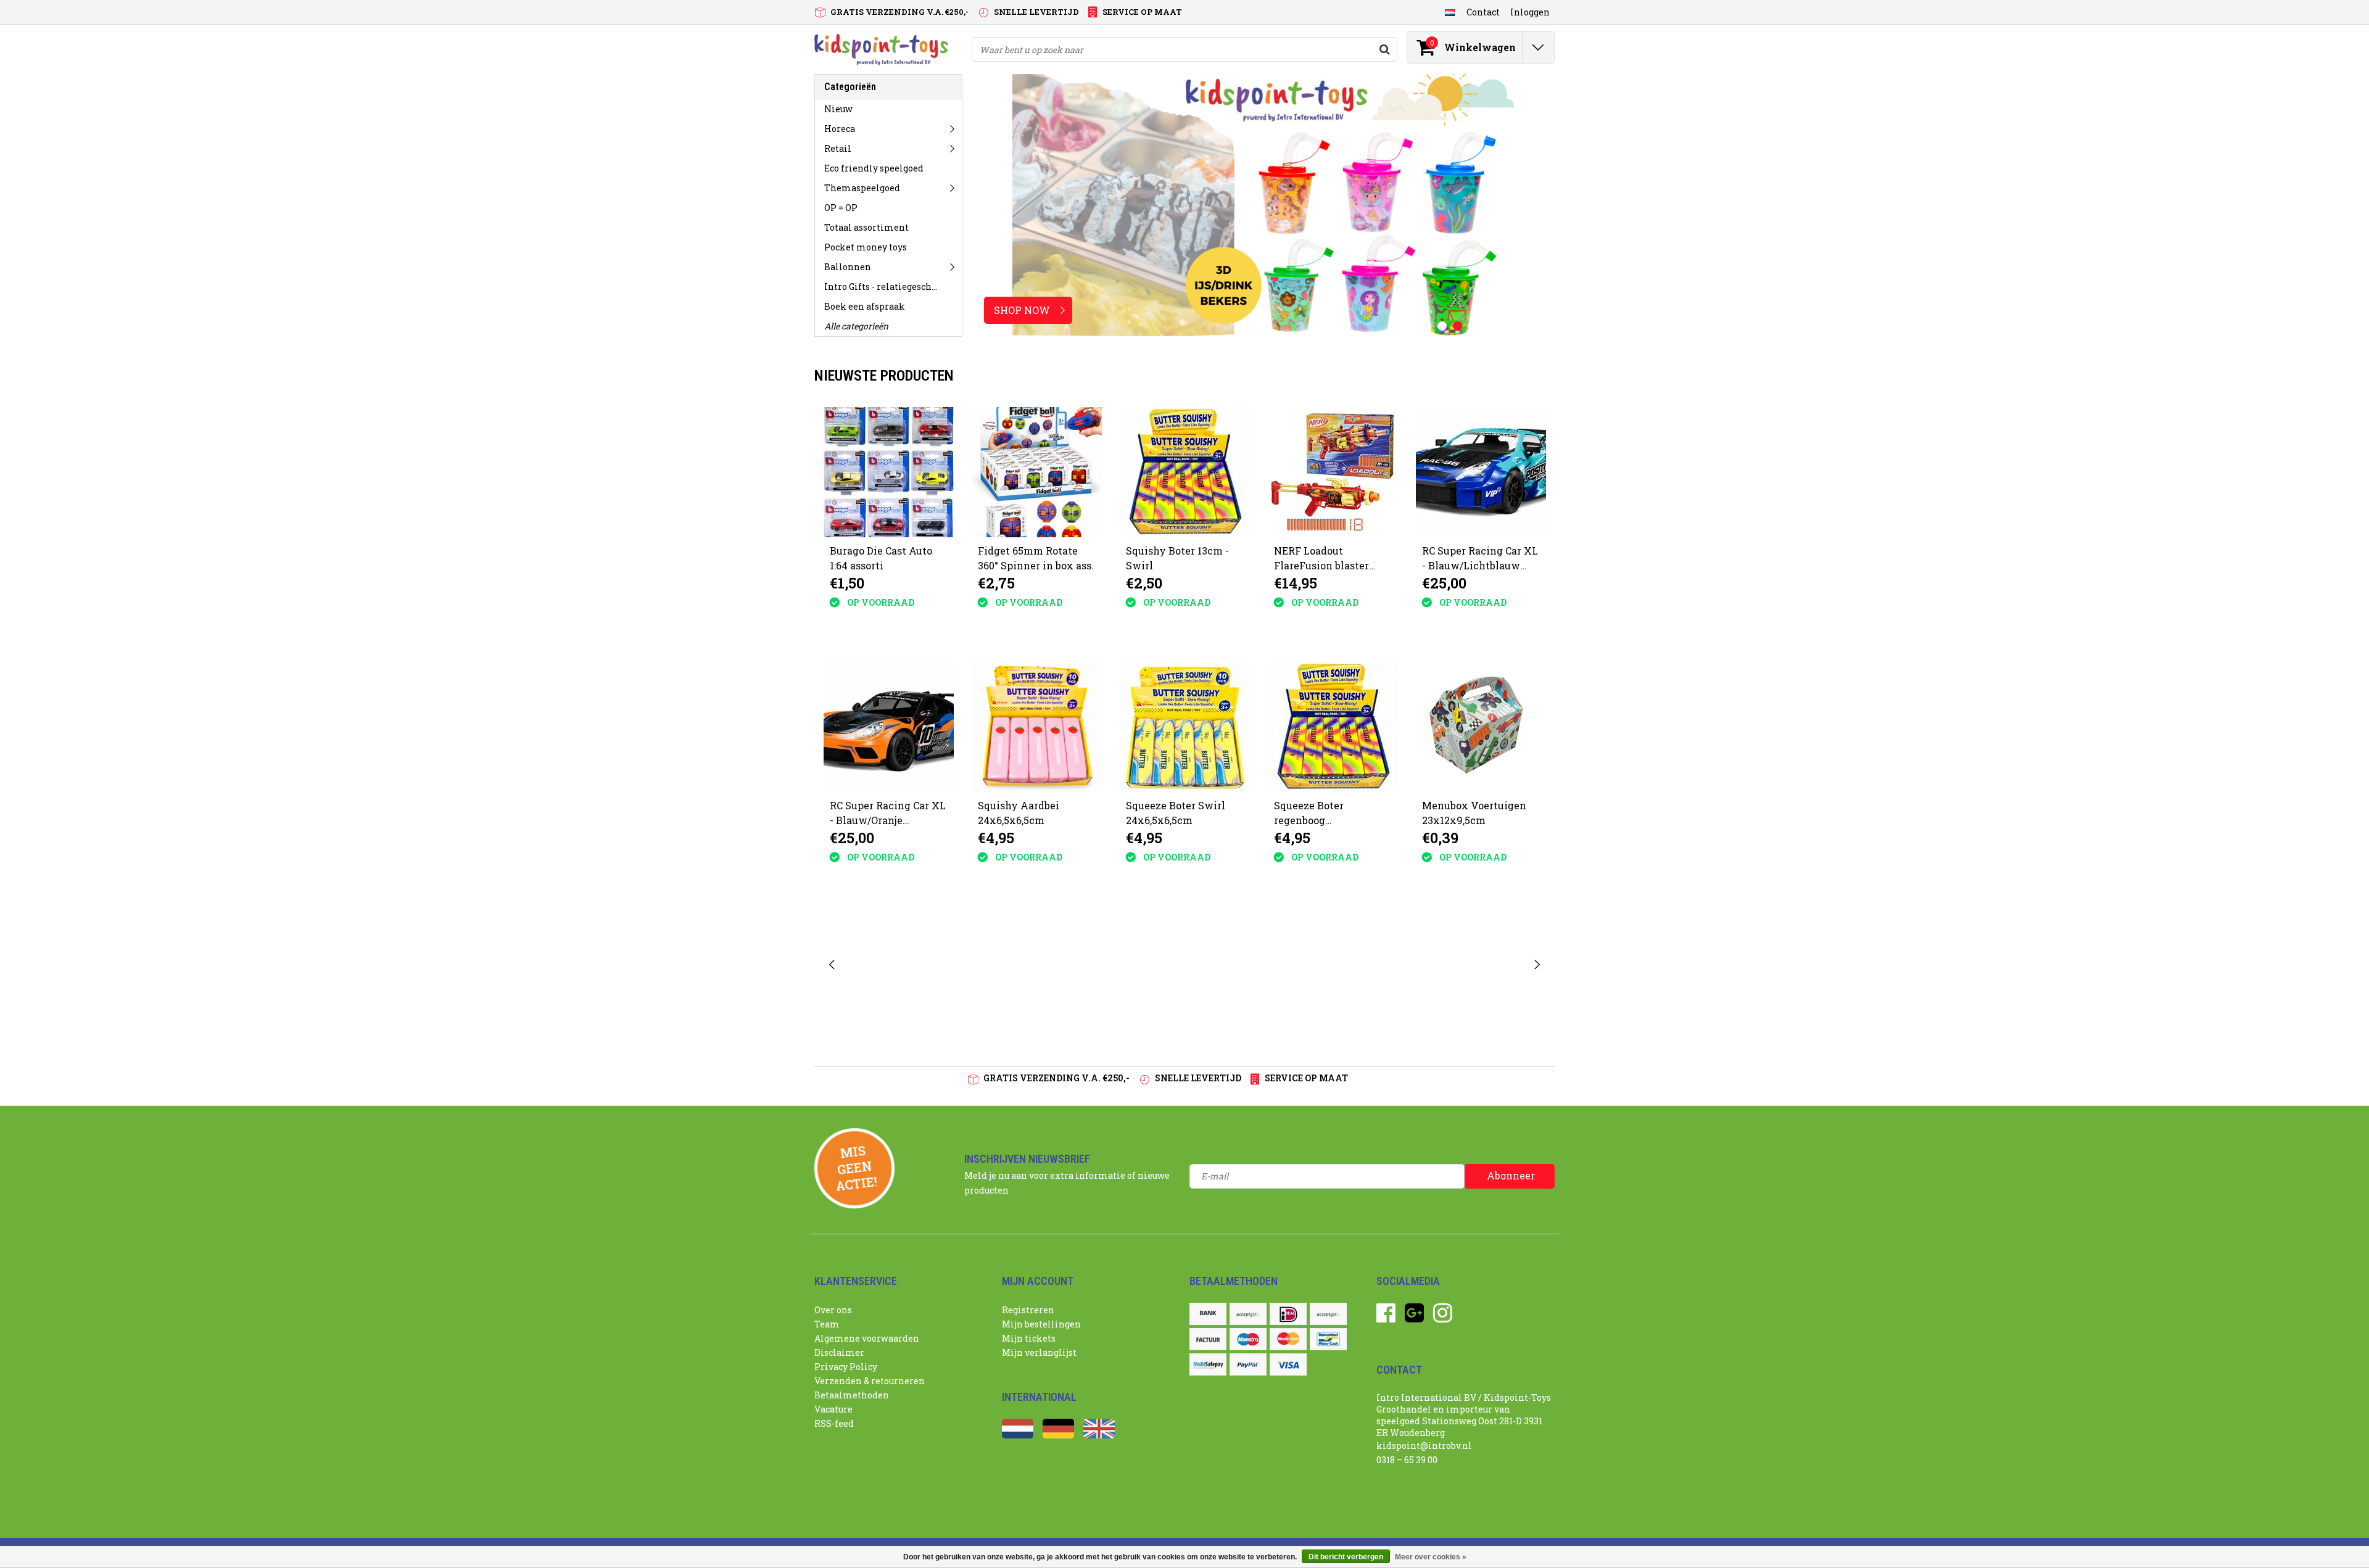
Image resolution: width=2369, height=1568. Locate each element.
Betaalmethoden (852, 1395)
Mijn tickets (1029, 1338)
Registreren (1028, 1310)
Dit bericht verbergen (1346, 1557)
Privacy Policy (846, 1367)
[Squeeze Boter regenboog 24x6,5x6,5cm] (1333, 727)
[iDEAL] (1288, 1314)
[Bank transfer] (1208, 1314)
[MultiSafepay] (1208, 1364)
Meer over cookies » (1431, 1557)
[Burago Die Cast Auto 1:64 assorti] (889, 472)
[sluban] (1380, 964)
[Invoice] (1208, 1339)
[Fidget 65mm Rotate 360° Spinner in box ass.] (1037, 472)
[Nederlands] (1449, 12)
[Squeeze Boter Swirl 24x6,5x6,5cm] (1185, 727)
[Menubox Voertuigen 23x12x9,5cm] (1481, 727)
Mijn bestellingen (1041, 1324)
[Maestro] (1248, 1339)
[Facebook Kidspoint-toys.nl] (1386, 1317)
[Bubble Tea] (891, 964)
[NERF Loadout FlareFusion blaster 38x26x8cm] (1333, 472)
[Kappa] (1087, 964)
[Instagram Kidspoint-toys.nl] (1443, 1317)
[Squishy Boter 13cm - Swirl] (1185, 472)
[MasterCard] (1288, 1339)
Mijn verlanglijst (1039, 1352)
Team (827, 1324)
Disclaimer (839, 1352)
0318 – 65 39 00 (1407, 1460)
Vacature (833, 1409)
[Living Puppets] (1282, 964)
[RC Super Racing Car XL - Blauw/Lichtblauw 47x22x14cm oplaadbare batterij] (1481, 472)
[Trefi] (1477, 964)
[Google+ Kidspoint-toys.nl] (1414, 1317)
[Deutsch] (1058, 1435)
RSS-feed (834, 1423)
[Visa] (1288, 1364)
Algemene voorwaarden (867, 1338)
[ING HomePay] (1328, 1314)
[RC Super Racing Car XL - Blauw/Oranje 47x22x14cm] (889, 727)
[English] (1099, 1435)
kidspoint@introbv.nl (1424, 1446)
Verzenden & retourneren (870, 1381)
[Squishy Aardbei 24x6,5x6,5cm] (1037, 727)
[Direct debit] (1248, 1314)
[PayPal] (1248, 1364)
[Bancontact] (1328, 1339)
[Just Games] (989, 964)
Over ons (833, 1310)
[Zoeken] (1384, 49)
